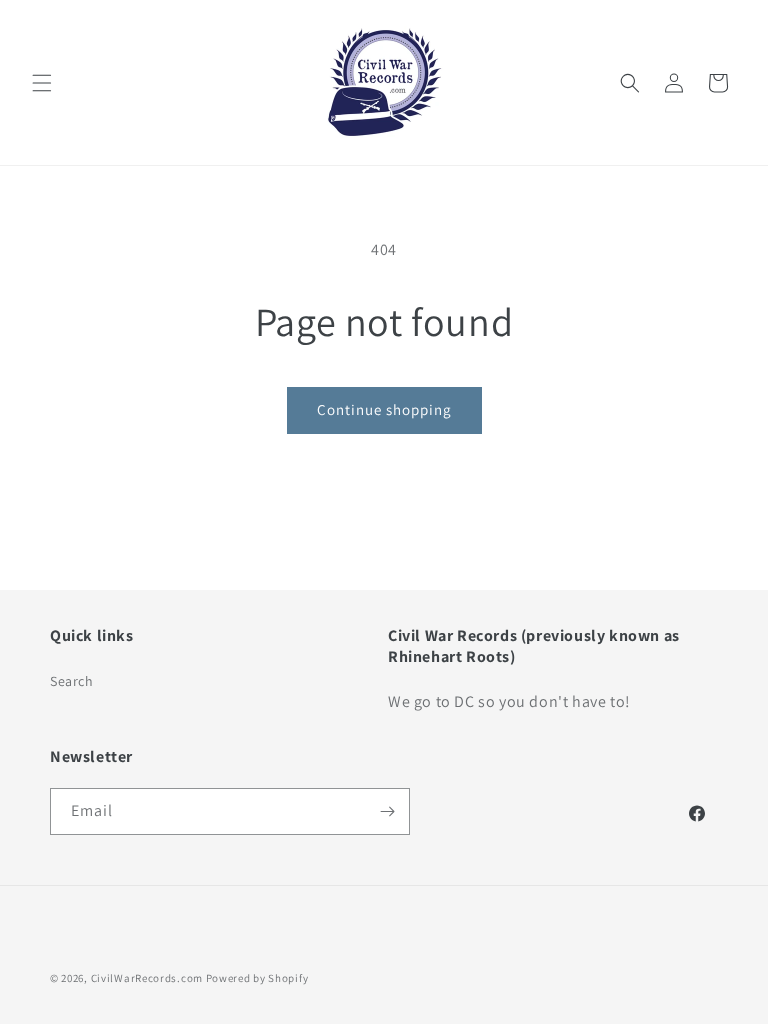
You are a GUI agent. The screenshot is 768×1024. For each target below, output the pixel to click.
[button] (42, 83)
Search (72, 681)
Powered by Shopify (257, 978)
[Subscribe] (387, 811)
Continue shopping (384, 409)
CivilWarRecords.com (148, 978)
